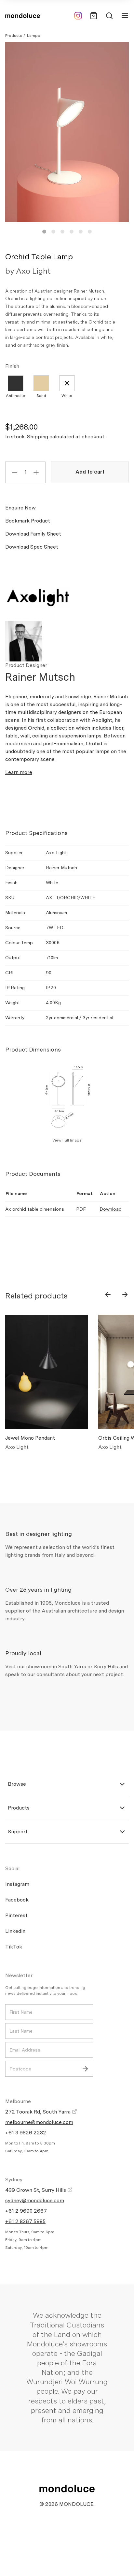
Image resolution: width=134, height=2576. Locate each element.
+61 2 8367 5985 (25, 2221)
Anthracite (15, 396)
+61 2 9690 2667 (26, 2211)
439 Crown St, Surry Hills (36, 2190)
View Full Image (67, 1140)
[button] (44, 232)
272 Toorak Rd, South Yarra (39, 2112)
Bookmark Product (28, 521)
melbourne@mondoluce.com (39, 2122)
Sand (41, 396)
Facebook (17, 1900)
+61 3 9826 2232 (26, 2133)
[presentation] (108, 1295)
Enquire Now (20, 508)
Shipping (38, 437)
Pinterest (16, 1915)
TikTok (14, 1947)
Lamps (33, 36)
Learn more (19, 772)
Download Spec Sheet (32, 547)
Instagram (17, 1884)
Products (13, 36)
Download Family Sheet (33, 534)
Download (111, 1209)
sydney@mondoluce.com (35, 2200)
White (67, 396)
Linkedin (15, 1931)
